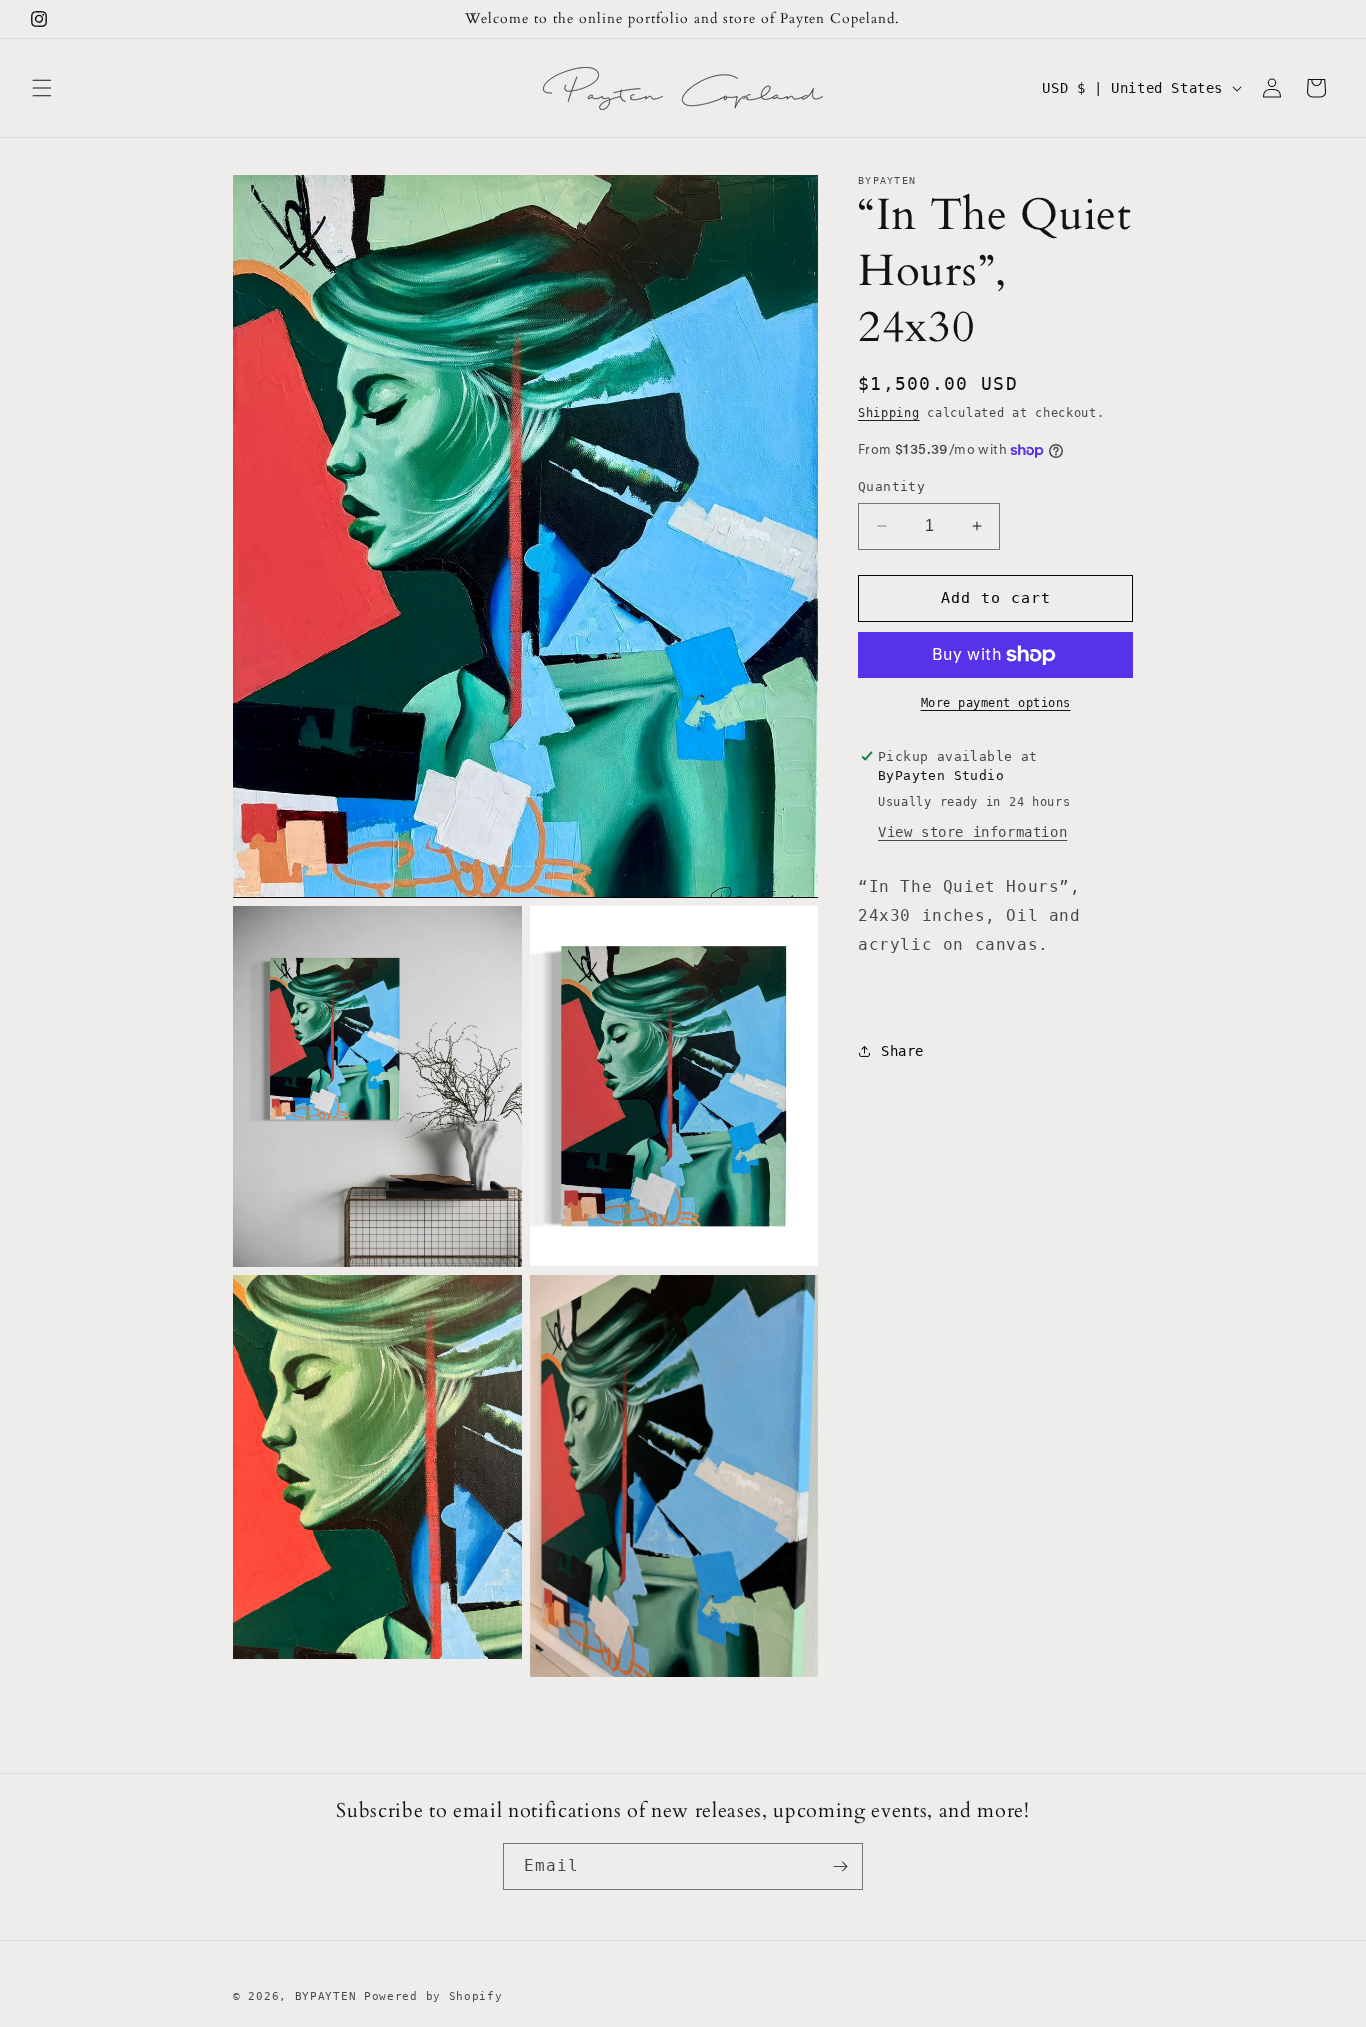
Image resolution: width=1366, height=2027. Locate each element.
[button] (42, 88)
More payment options (996, 703)
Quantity (891, 486)
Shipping (889, 413)
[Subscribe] (840, 1866)
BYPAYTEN (329, 1996)
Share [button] (902, 1051)
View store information (972, 832)
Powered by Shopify (433, 1996)
